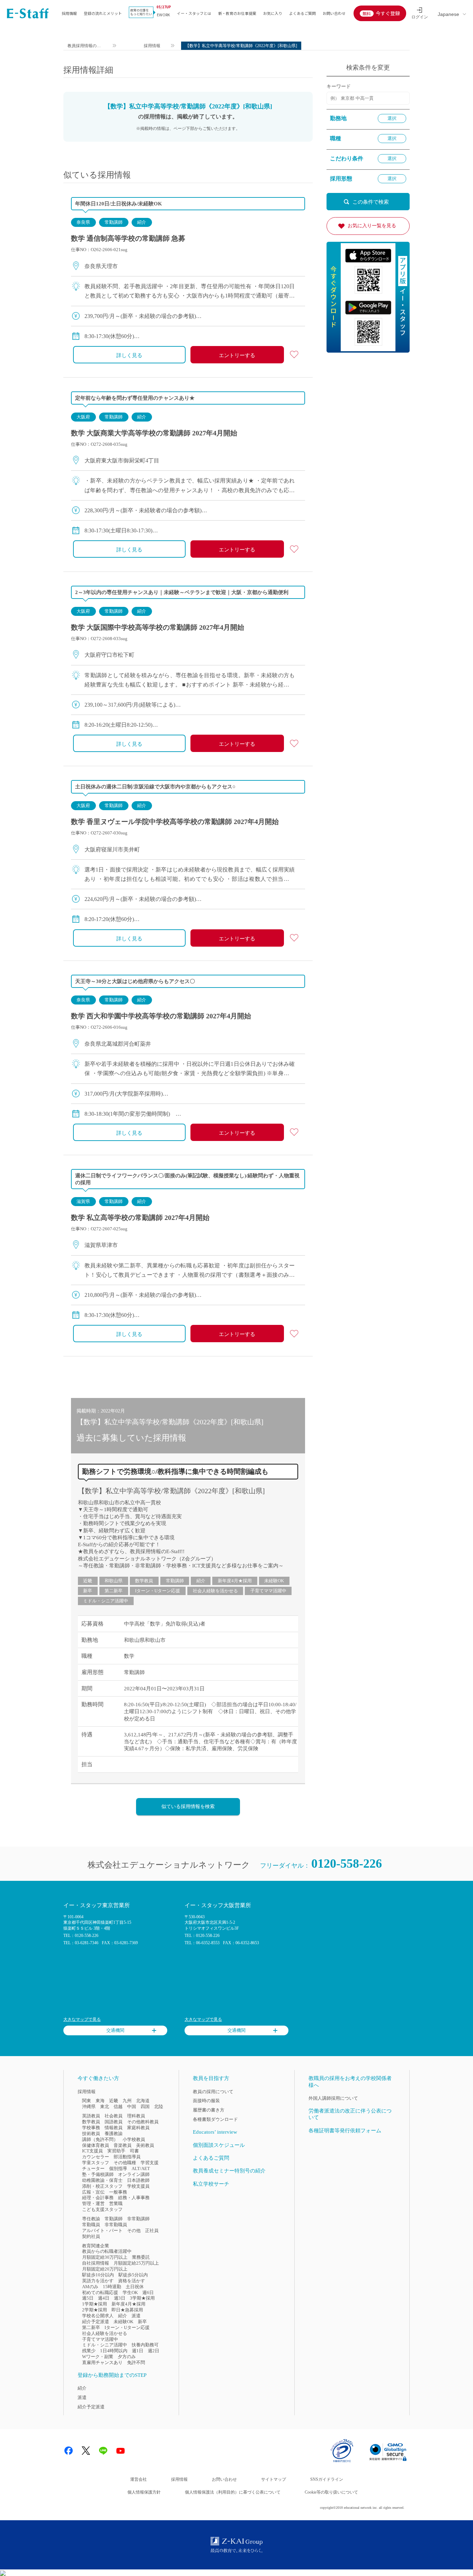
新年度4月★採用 (235, 1581)
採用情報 (69, 13)
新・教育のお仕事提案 (237, 13)
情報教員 (114, 2128)
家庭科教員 (138, 2128)
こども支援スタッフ (102, 2209)
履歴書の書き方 (209, 2110)
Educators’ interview (215, 2132)
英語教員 (91, 2116)
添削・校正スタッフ (102, 2186)
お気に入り (273, 13)
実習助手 (116, 2151)
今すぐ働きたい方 (98, 2078)
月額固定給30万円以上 (105, 2257)
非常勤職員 (116, 2225)
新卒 (88, 1591)
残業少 (89, 2351)
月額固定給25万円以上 (136, 2263)
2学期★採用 (95, 2310)
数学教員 (144, 1581)
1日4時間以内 (114, 2351)
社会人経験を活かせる (215, 1591)
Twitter (86, 2451)
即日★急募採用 (127, 2310)
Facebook (69, 2451)
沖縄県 (89, 2106)
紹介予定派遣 (96, 2322)
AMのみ (90, 2287)
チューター (93, 2168)
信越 (118, 2106)
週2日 (154, 2351)
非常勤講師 (138, 2219)
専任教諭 (91, 2219)
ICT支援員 (92, 2151)
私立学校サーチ (211, 2184)
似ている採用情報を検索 (188, 1807)
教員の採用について (213, 2092)
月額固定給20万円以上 (105, 2269)
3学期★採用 (142, 2298)
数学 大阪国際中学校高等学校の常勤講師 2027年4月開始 (158, 627)
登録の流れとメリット (103, 13)
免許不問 (136, 2362)
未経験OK (274, 1581)
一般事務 (118, 2192)
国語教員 (114, 2122)
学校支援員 (138, 2186)
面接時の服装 (206, 2101)
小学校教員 (134, 2139)
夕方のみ (127, 2357)
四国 (145, 2106)
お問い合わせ (334, 13)
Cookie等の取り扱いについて (331, 2492)
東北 (105, 2106)
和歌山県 (114, 1581)
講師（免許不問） (100, 2139)
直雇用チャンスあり (102, 2362)
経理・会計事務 (98, 2198)
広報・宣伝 (93, 2192)
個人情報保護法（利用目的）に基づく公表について (233, 2492)
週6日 (148, 2292)
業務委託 (141, 2257)
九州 (127, 2101)
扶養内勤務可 (145, 2345)
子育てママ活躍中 (268, 1591)
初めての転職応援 (100, 2292)
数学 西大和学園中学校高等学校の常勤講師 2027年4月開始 (161, 1016)
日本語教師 (138, 2180)
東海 (100, 2101)
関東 (87, 2101)
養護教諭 (114, 2134)
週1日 (138, 2351)
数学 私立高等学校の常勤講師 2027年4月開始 (140, 1218)
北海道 (143, 2101)
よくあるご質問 (302, 13)
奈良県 (83, 222)
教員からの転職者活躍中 (107, 2251)
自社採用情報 (96, 2263)
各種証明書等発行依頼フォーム (345, 2131)
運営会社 (139, 2479)
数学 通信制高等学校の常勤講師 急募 (128, 238)
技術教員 (91, 2134)
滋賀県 (83, 1201)
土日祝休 (135, 2287)
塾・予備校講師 (98, 2174)
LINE (103, 2451)
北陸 (159, 2106)
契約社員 (91, 2236)
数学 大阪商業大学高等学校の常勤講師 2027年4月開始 (154, 433)
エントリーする (237, 355)
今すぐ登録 (388, 13)
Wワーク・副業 (98, 2357)
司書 (134, 2151)
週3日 (120, 2298)
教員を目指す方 (211, 2078)
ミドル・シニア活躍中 (106, 1601)
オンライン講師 (134, 2174)
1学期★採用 (95, 2304)
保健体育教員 (96, 2145)
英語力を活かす (98, 2281)
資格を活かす (132, 2281)
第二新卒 (114, 1591)
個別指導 (118, 2168)
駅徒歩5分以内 (133, 2275)
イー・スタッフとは (194, 13)
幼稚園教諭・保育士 (102, 2180)
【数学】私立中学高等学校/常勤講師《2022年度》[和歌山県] (171, 1491)
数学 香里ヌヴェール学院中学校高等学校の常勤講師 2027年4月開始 (175, 822)
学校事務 (91, 2128)
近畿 (88, 1581)
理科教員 (136, 2116)
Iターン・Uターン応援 (158, 1591)
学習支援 (150, 2163)
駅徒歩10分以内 (98, 2275)
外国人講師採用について (333, 2098)
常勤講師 (114, 222)
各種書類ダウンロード (215, 2119)
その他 (134, 2230)
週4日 (104, 2298)
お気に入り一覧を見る (372, 226)
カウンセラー (96, 2157)
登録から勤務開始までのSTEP (112, 2375)
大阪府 (83, 417)
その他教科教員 (143, 2122)
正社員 (152, 2230)
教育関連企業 (96, 2246)
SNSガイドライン (327, 2479)
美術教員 (145, 2145)
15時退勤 (112, 2287)
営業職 (116, 2203)
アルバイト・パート (102, 2230)
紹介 (142, 222)
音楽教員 (123, 2145)
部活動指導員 (127, 2157)
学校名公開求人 (98, 2316)
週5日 (88, 2298)
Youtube (121, 2451)
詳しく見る (129, 355)
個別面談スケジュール (219, 2145)
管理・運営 (93, 2203)
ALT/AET (141, 2168)
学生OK (130, 2292)
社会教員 (114, 2116)
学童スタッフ (96, 2163)
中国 (132, 2106)
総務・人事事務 (134, 2198)
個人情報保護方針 (144, 2492)
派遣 (136, 2316)
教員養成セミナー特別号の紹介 (229, 2171)
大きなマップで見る (82, 2019)
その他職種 (125, 2163)
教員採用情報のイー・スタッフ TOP (84, 47)
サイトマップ (274, 2479)
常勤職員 (91, 2225)
